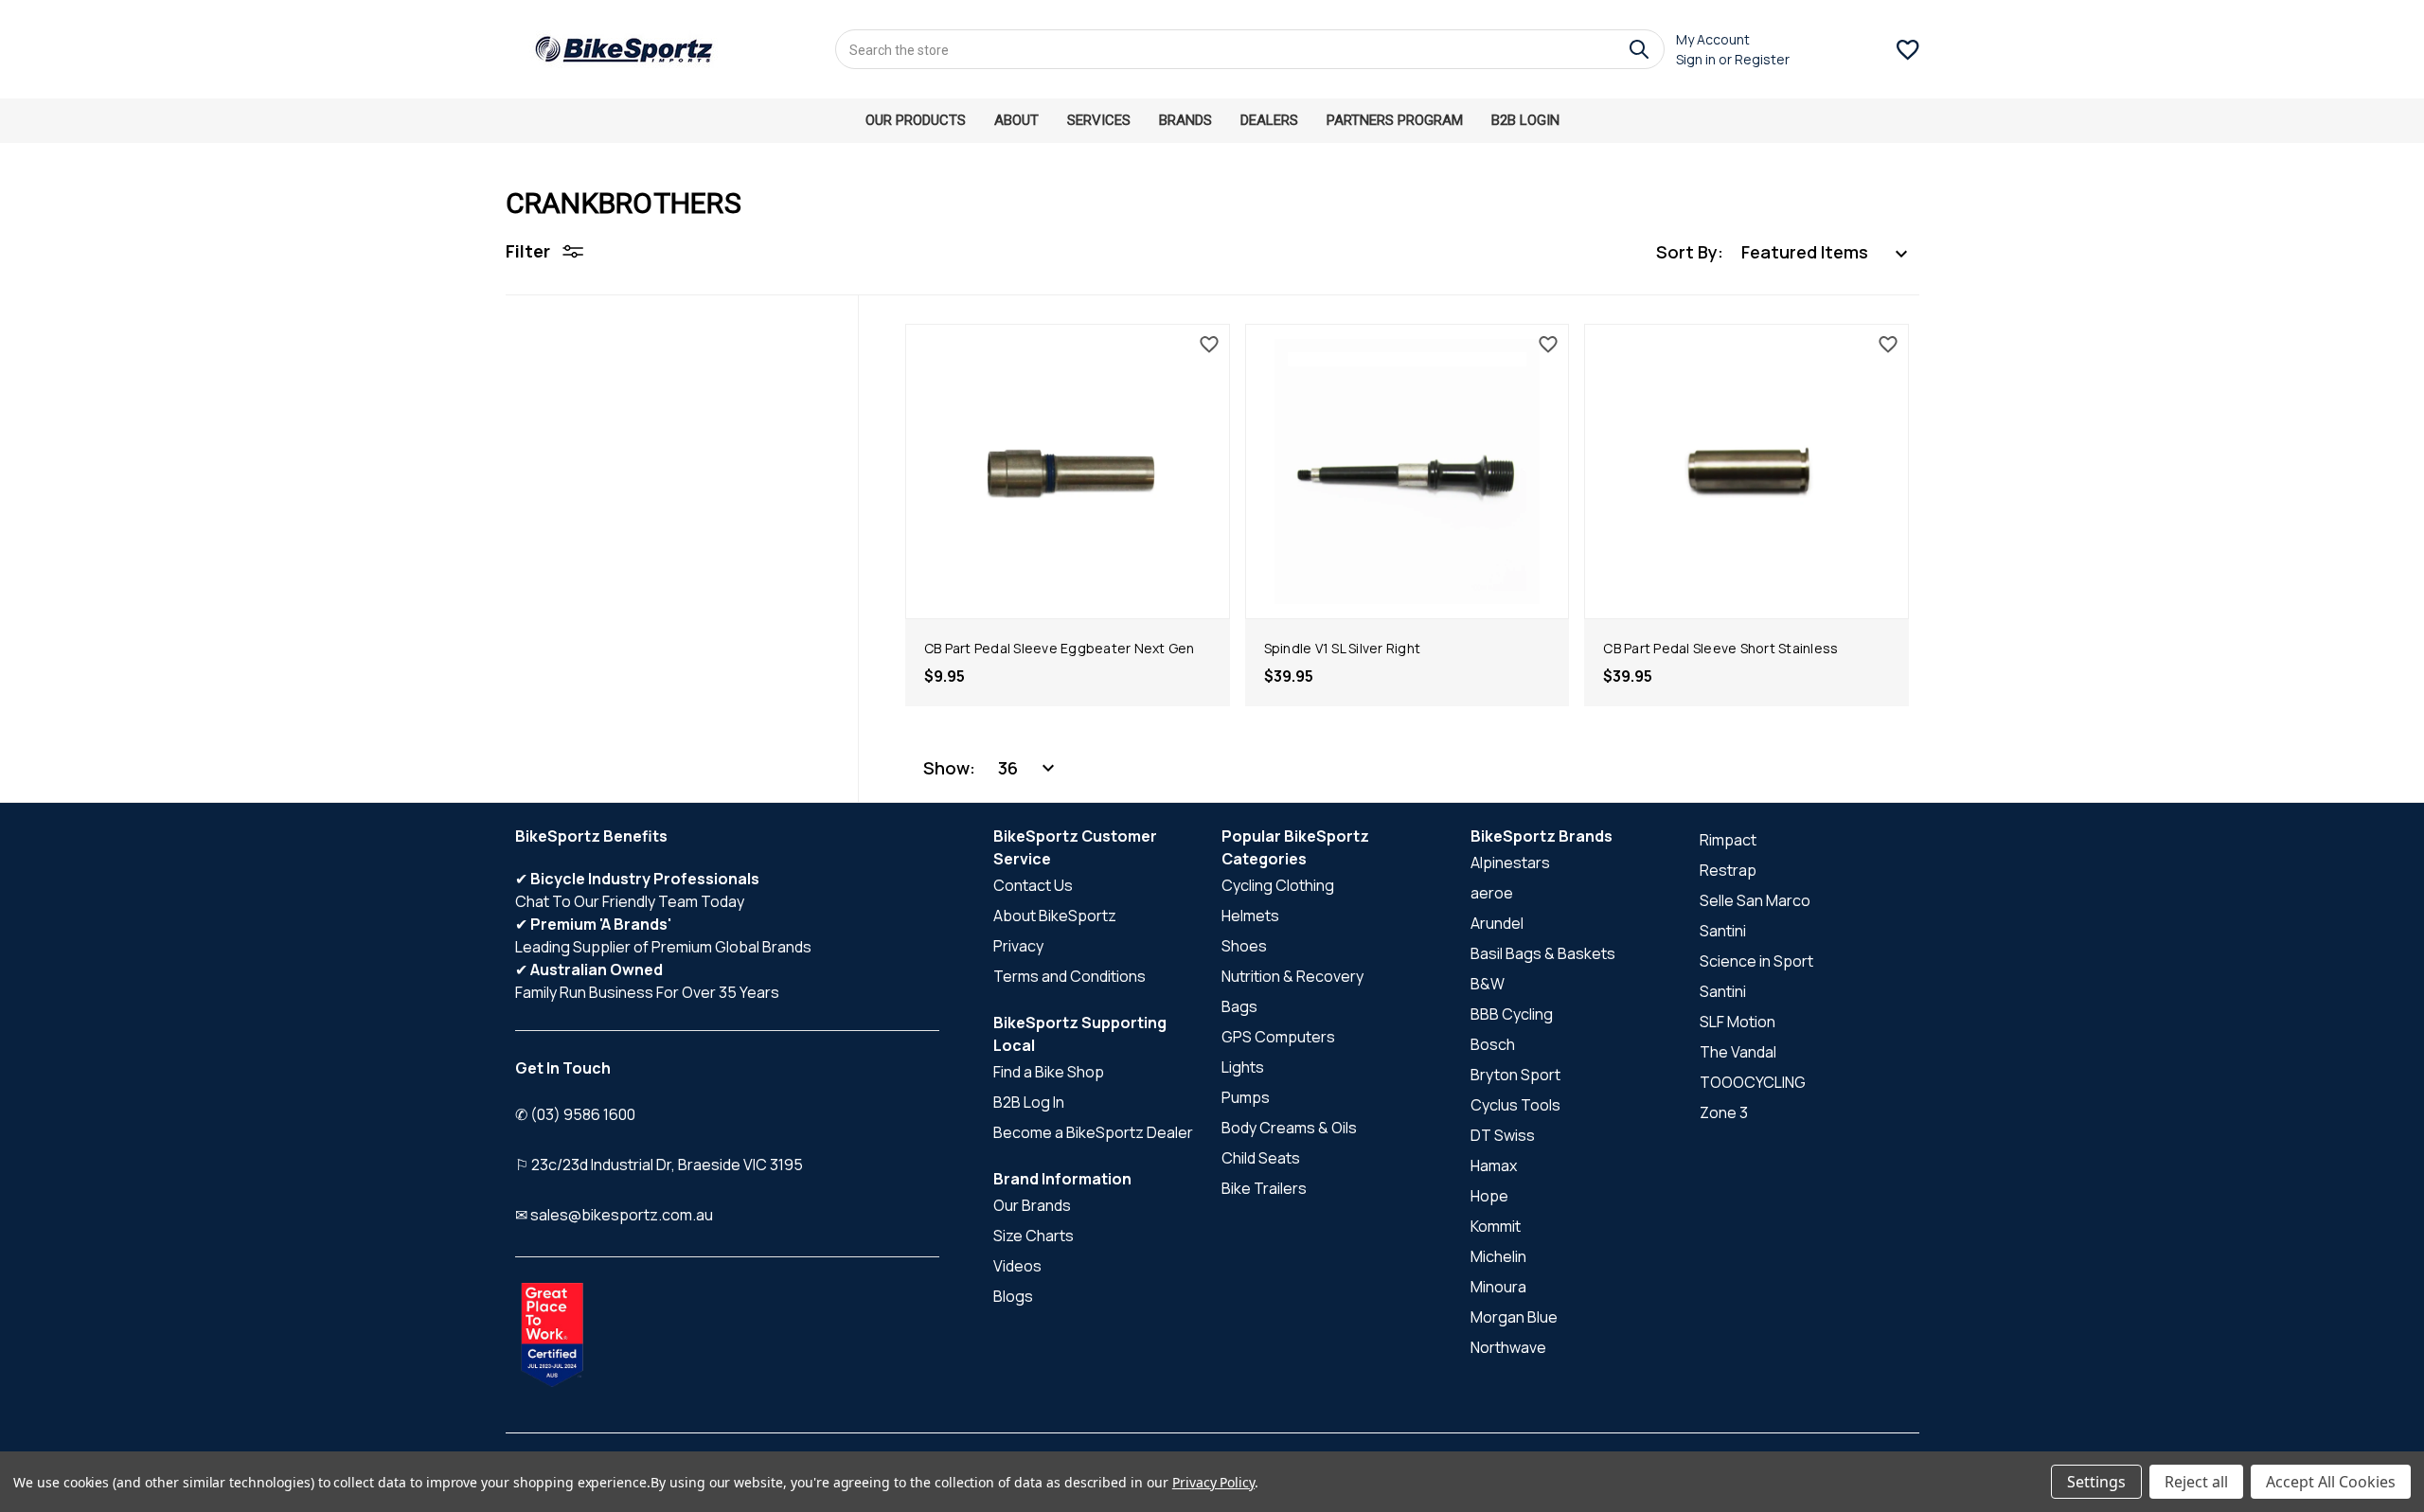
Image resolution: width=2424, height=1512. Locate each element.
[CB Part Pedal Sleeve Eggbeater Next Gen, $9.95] (1068, 471)
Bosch (1493, 1044)
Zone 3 (1724, 1112)
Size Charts (1034, 1236)
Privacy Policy (1213, 1482)
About (1016, 120)
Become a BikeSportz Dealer (1093, 1132)
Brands (1185, 120)
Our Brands (1032, 1205)
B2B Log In (1029, 1102)
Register (1762, 59)
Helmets (1250, 916)
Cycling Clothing (1278, 885)
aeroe (1492, 893)
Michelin (1498, 1256)
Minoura (1498, 1287)
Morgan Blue (1514, 1317)
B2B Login (1525, 120)
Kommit (1496, 1226)
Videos (1017, 1266)
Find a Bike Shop (1049, 1072)
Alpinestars (1510, 863)
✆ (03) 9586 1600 (575, 1114)
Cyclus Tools (1515, 1105)
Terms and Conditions (1069, 976)
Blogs (1013, 1296)
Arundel (1497, 923)
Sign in (1696, 59)
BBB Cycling (1512, 1014)
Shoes (1244, 946)
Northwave (1508, 1347)
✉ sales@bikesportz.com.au (614, 1215)
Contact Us (1033, 885)
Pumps (1246, 1097)
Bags (1239, 1006)
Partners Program (1395, 120)
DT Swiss (1503, 1135)
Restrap (1728, 870)
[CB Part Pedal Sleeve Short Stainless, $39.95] (1747, 471)
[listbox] (1825, 252)
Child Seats (1261, 1158)
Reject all (2196, 1482)
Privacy (1018, 946)
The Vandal (1738, 1052)
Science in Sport (1756, 961)
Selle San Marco (1755, 900)
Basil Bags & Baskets (1543, 953)
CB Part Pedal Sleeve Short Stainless (1720, 648)
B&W (1488, 984)
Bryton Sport (1515, 1075)
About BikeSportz (1055, 916)
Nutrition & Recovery (1292, 976)
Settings (2096, 1482)
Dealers (1269, 120)
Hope (1489, 1196)
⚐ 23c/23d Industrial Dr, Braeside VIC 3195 (659, 1165)
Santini (1723, 931)
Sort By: (1690, 252)
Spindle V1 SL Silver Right (1343, 648)
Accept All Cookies (2331, 1482)
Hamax (1494, 1165)
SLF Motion (1738, 1022)
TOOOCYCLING (1753, 1082)
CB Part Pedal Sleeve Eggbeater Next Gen (1060, 648)
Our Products (916, 120)
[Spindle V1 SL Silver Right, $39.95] (1408, 471)
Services (1099, 120)
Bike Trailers (1264, 1188)
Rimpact (1728, 840)
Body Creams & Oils (1289, 1128)
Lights (1243, 1067)
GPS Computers (1278, 1037)
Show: (949, 768)
